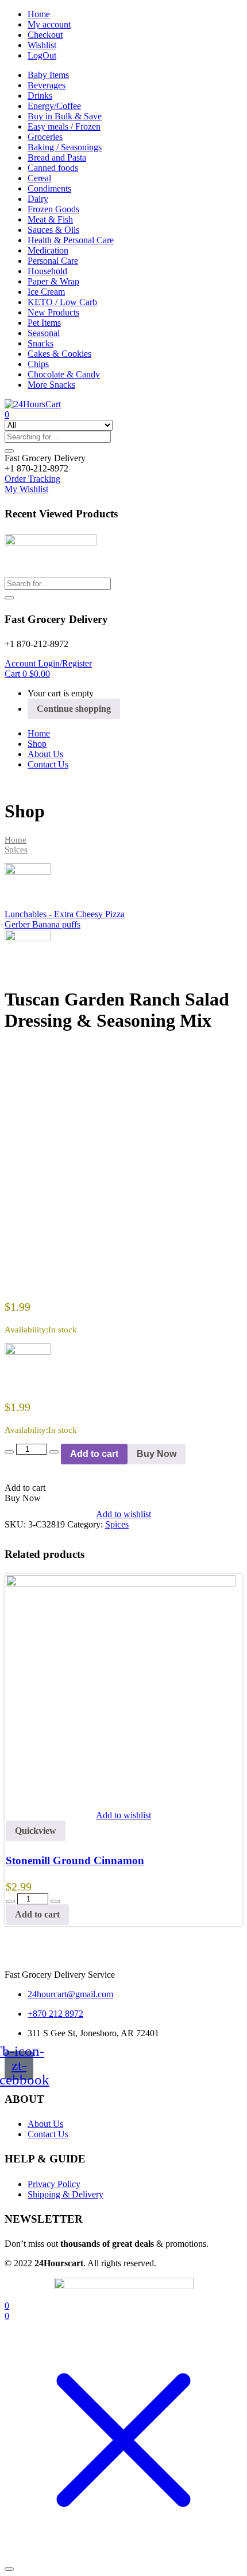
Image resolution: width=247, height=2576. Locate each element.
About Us (45, 754)
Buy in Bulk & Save (65, 116)
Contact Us (48, 764)
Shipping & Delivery (65, 2194)
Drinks (40, 96)
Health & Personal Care (71, 240)
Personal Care (53, 261)
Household (47, 271)
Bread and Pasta (57, 157)
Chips (38, 364)
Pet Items (44, 323)
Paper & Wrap (53, 281)
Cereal (39, 178)
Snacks (40, 343)
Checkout (45, 35)
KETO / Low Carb (62, 302)
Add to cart (94, 1454)
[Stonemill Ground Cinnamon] (121, 1583)
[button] (45, 458)
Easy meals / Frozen (64, 126)
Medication (48, 250)
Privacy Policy (54, 2184)
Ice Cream (46, 292)
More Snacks (51, 385)
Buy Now (157, 1454)
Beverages (47, 85)
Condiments (49, 188)
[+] (54, 1452)
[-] (9, 1452)
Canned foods (53, 168)
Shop (37, 744)
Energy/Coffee (54, 106)
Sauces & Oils (53, 230)
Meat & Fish (50, 219)
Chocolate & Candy (64, 374)
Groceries (45, 137)
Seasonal (44, 333)
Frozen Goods (53, 209)
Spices (16, 849)
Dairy (38, 199)
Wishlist (42, 45)
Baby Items (48, 75)
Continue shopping (74, 709)
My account (49, 24)
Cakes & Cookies (59, 354)
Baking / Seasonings (65, 147)
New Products (53, 312)
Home (39, 14)
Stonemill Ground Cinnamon (75, 1860)
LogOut (42, 55)
